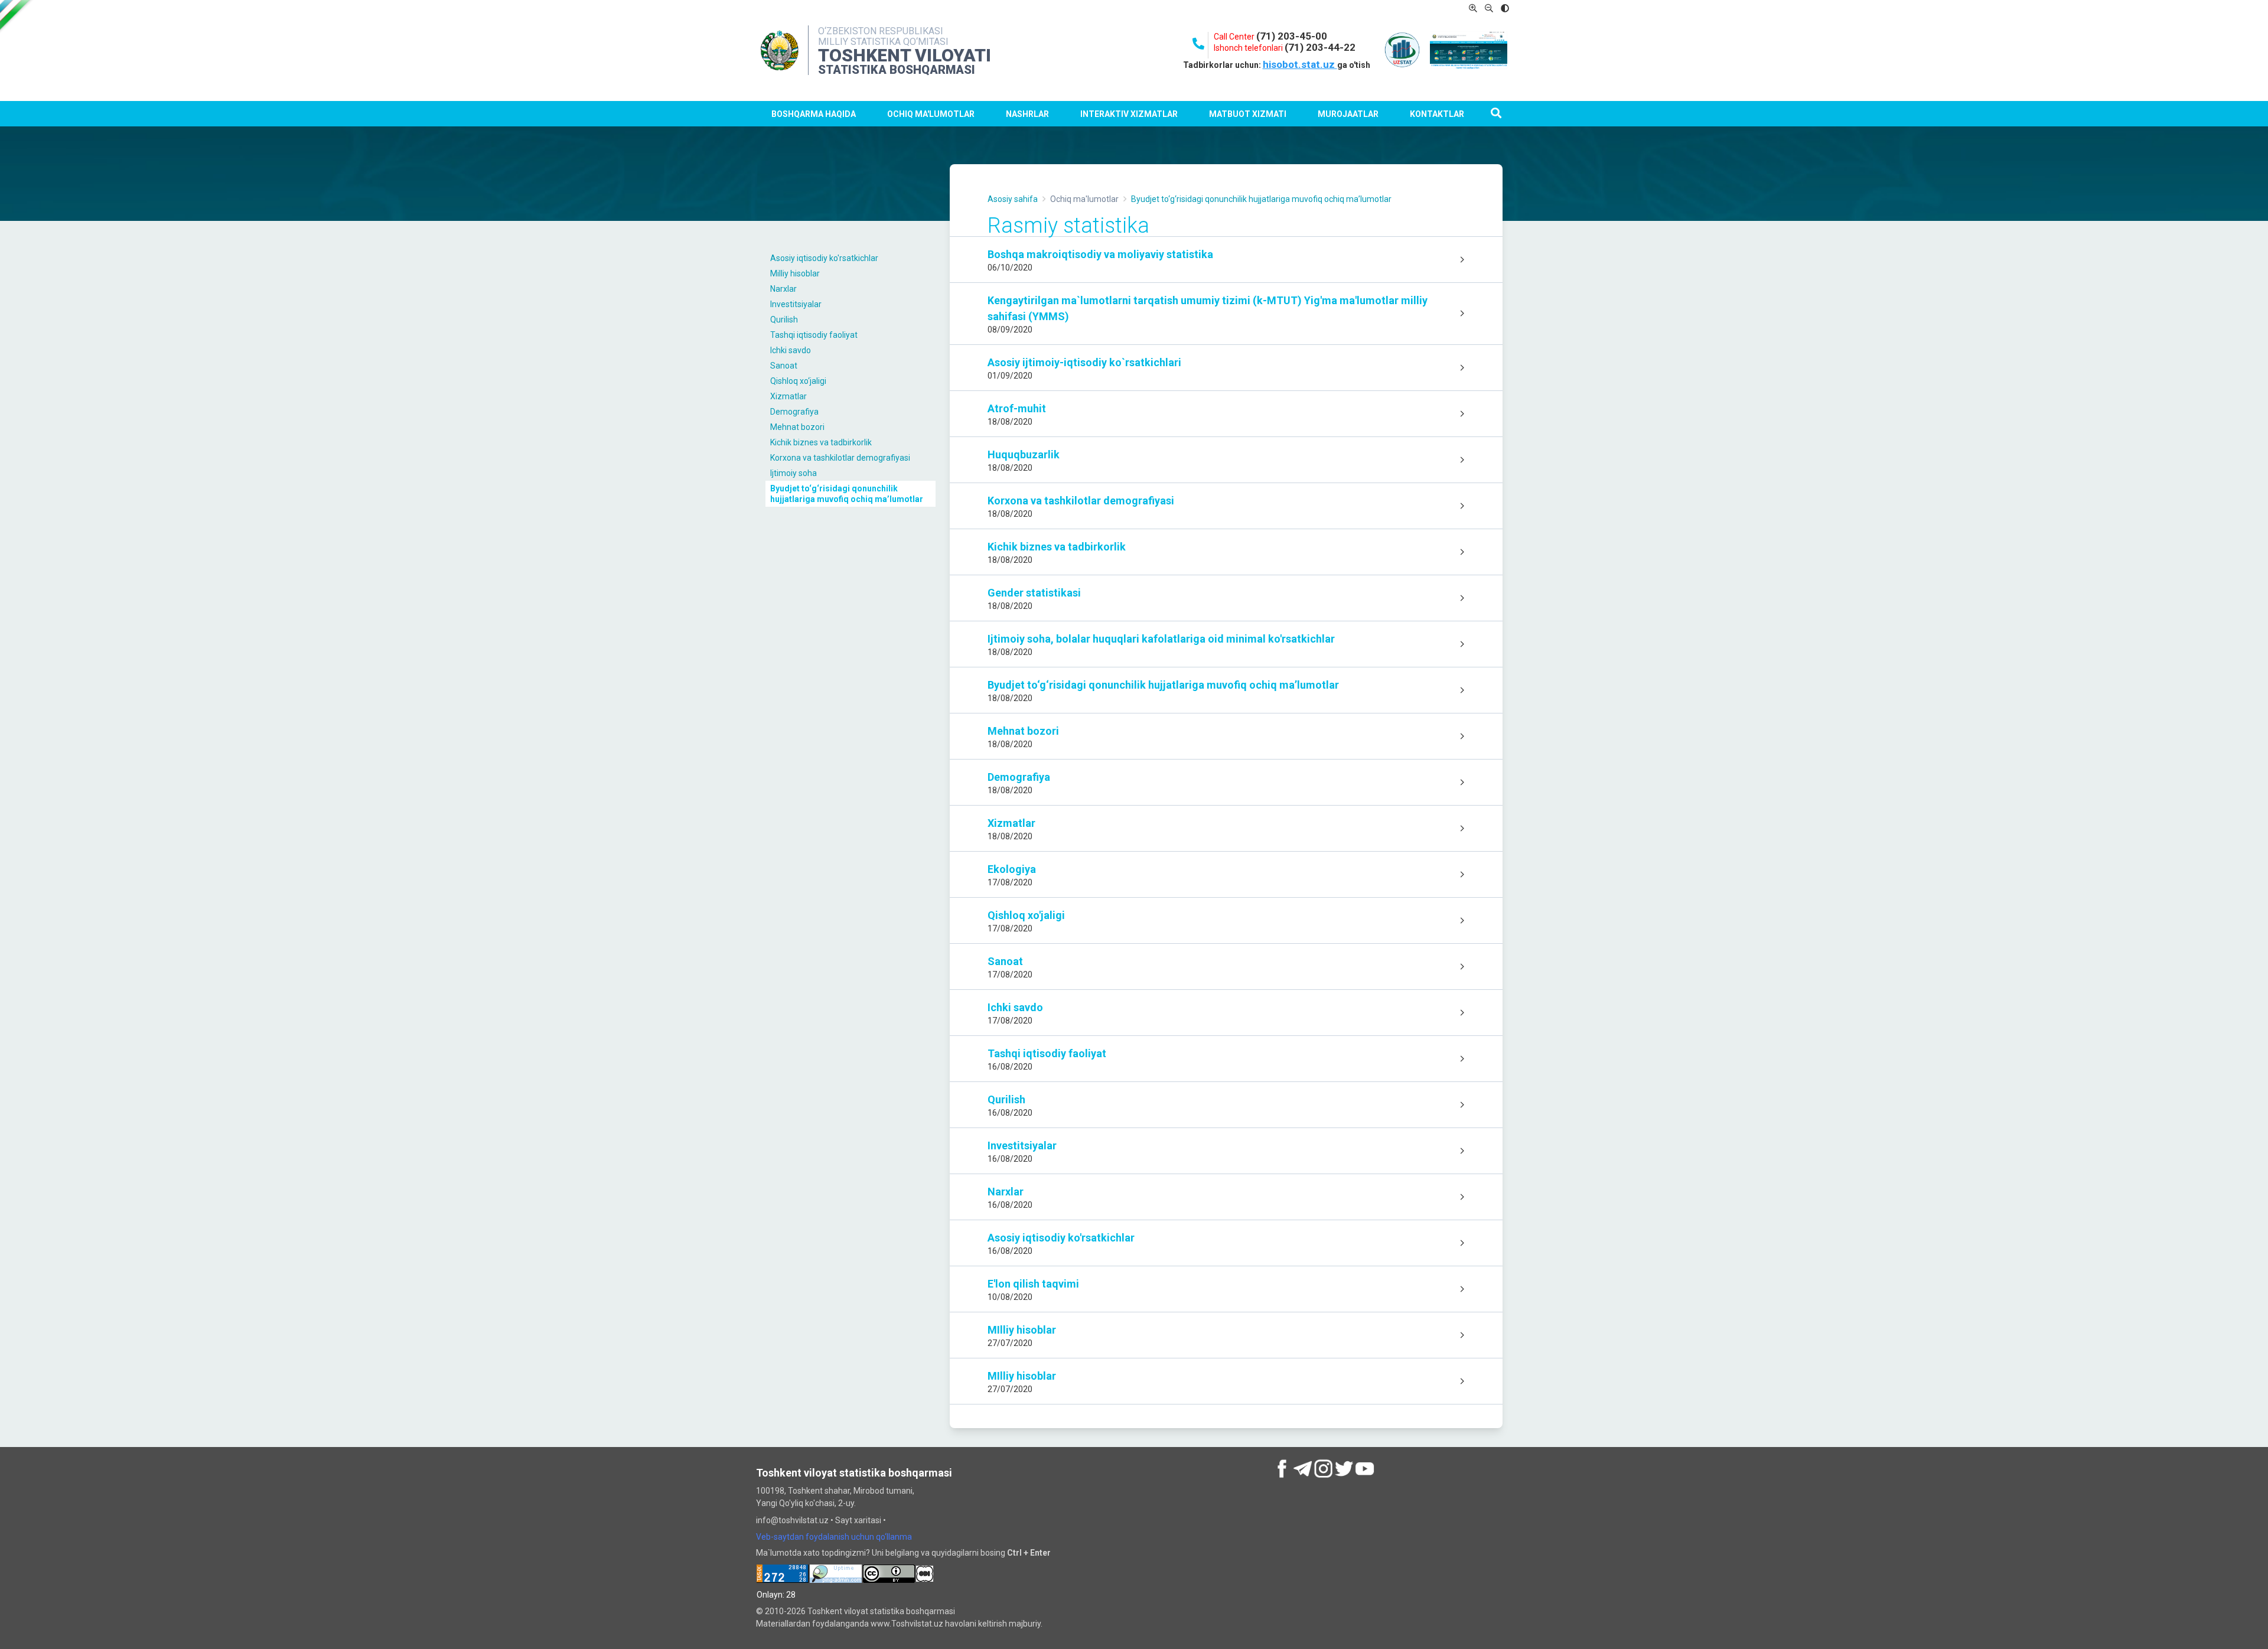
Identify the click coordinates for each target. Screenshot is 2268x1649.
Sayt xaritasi (858, 1520)
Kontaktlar (1437, 114)
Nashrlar (1027, 114)
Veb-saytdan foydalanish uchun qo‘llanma (834, 1537)
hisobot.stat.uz (1300, 64)
